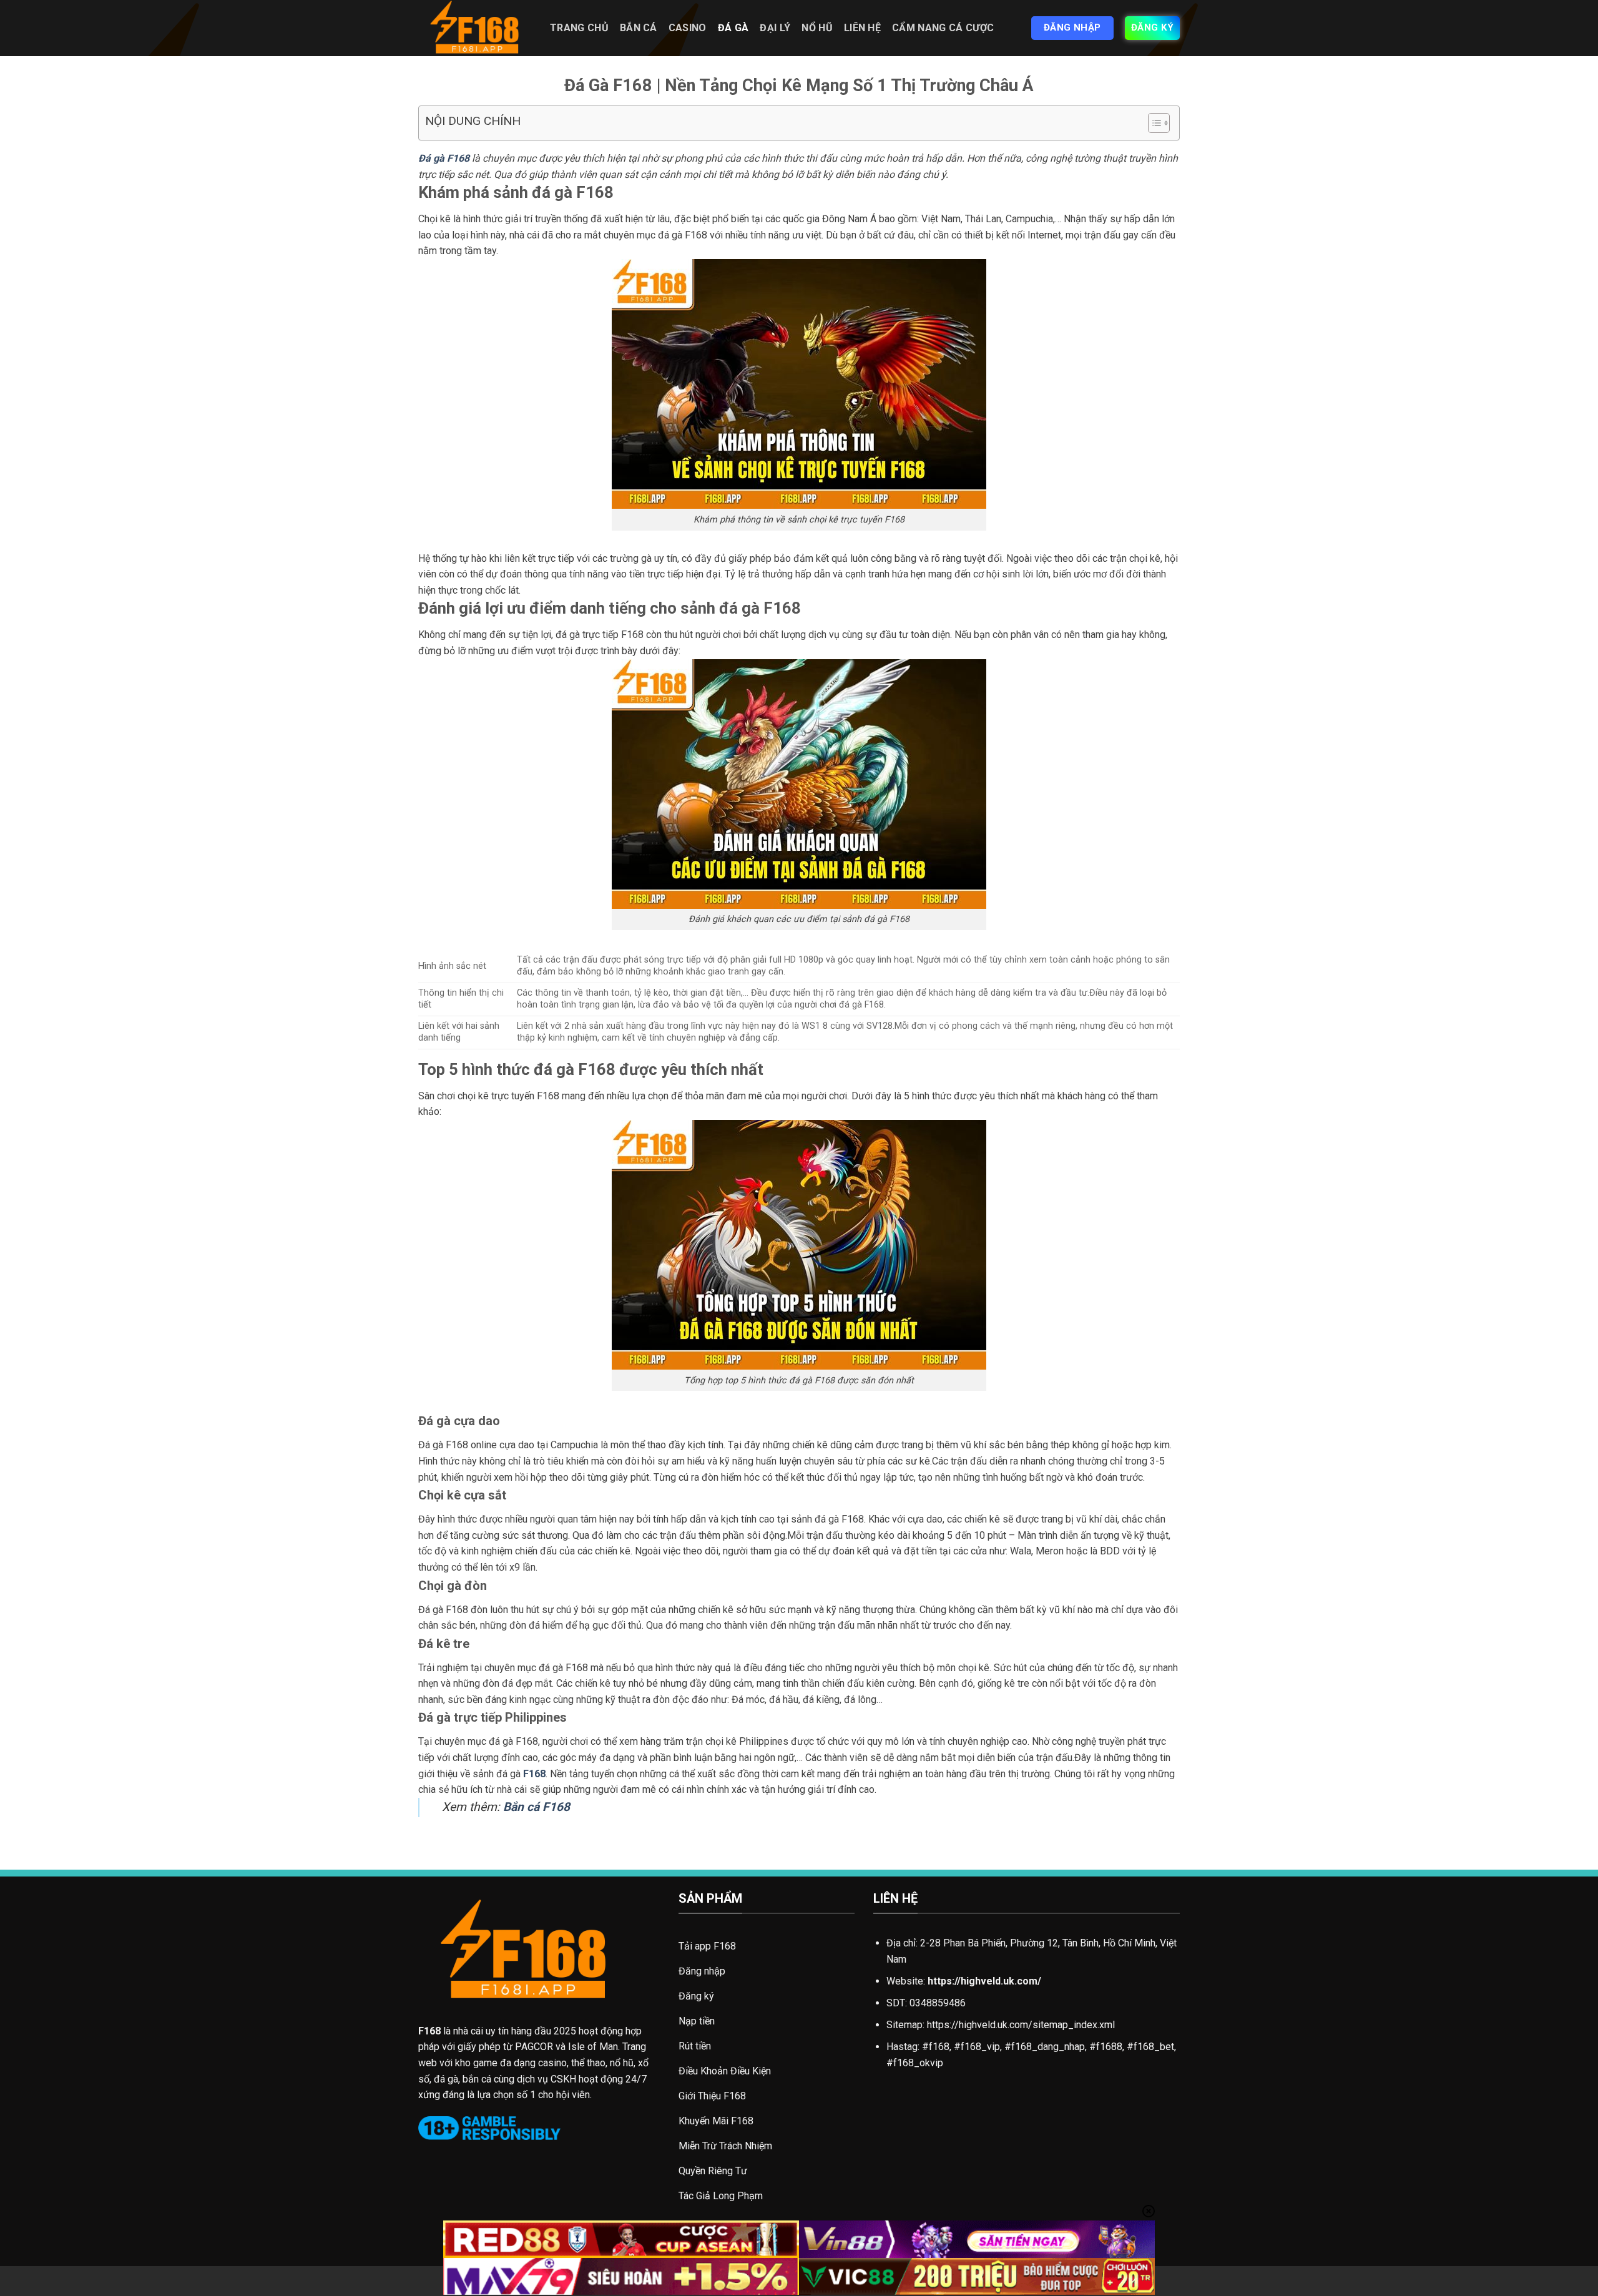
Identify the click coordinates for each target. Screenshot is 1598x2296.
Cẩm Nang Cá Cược (943, 28)
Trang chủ (579, 28)
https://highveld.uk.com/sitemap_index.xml (1021, 2025)
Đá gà (733, 28)
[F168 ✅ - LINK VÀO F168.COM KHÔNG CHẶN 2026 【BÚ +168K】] (475, 28)
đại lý (775, 28)
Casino (688, 28)
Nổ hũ (817, 28)
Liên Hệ (862, 28)
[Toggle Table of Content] (1153, 123)
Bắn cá (639, 28)
